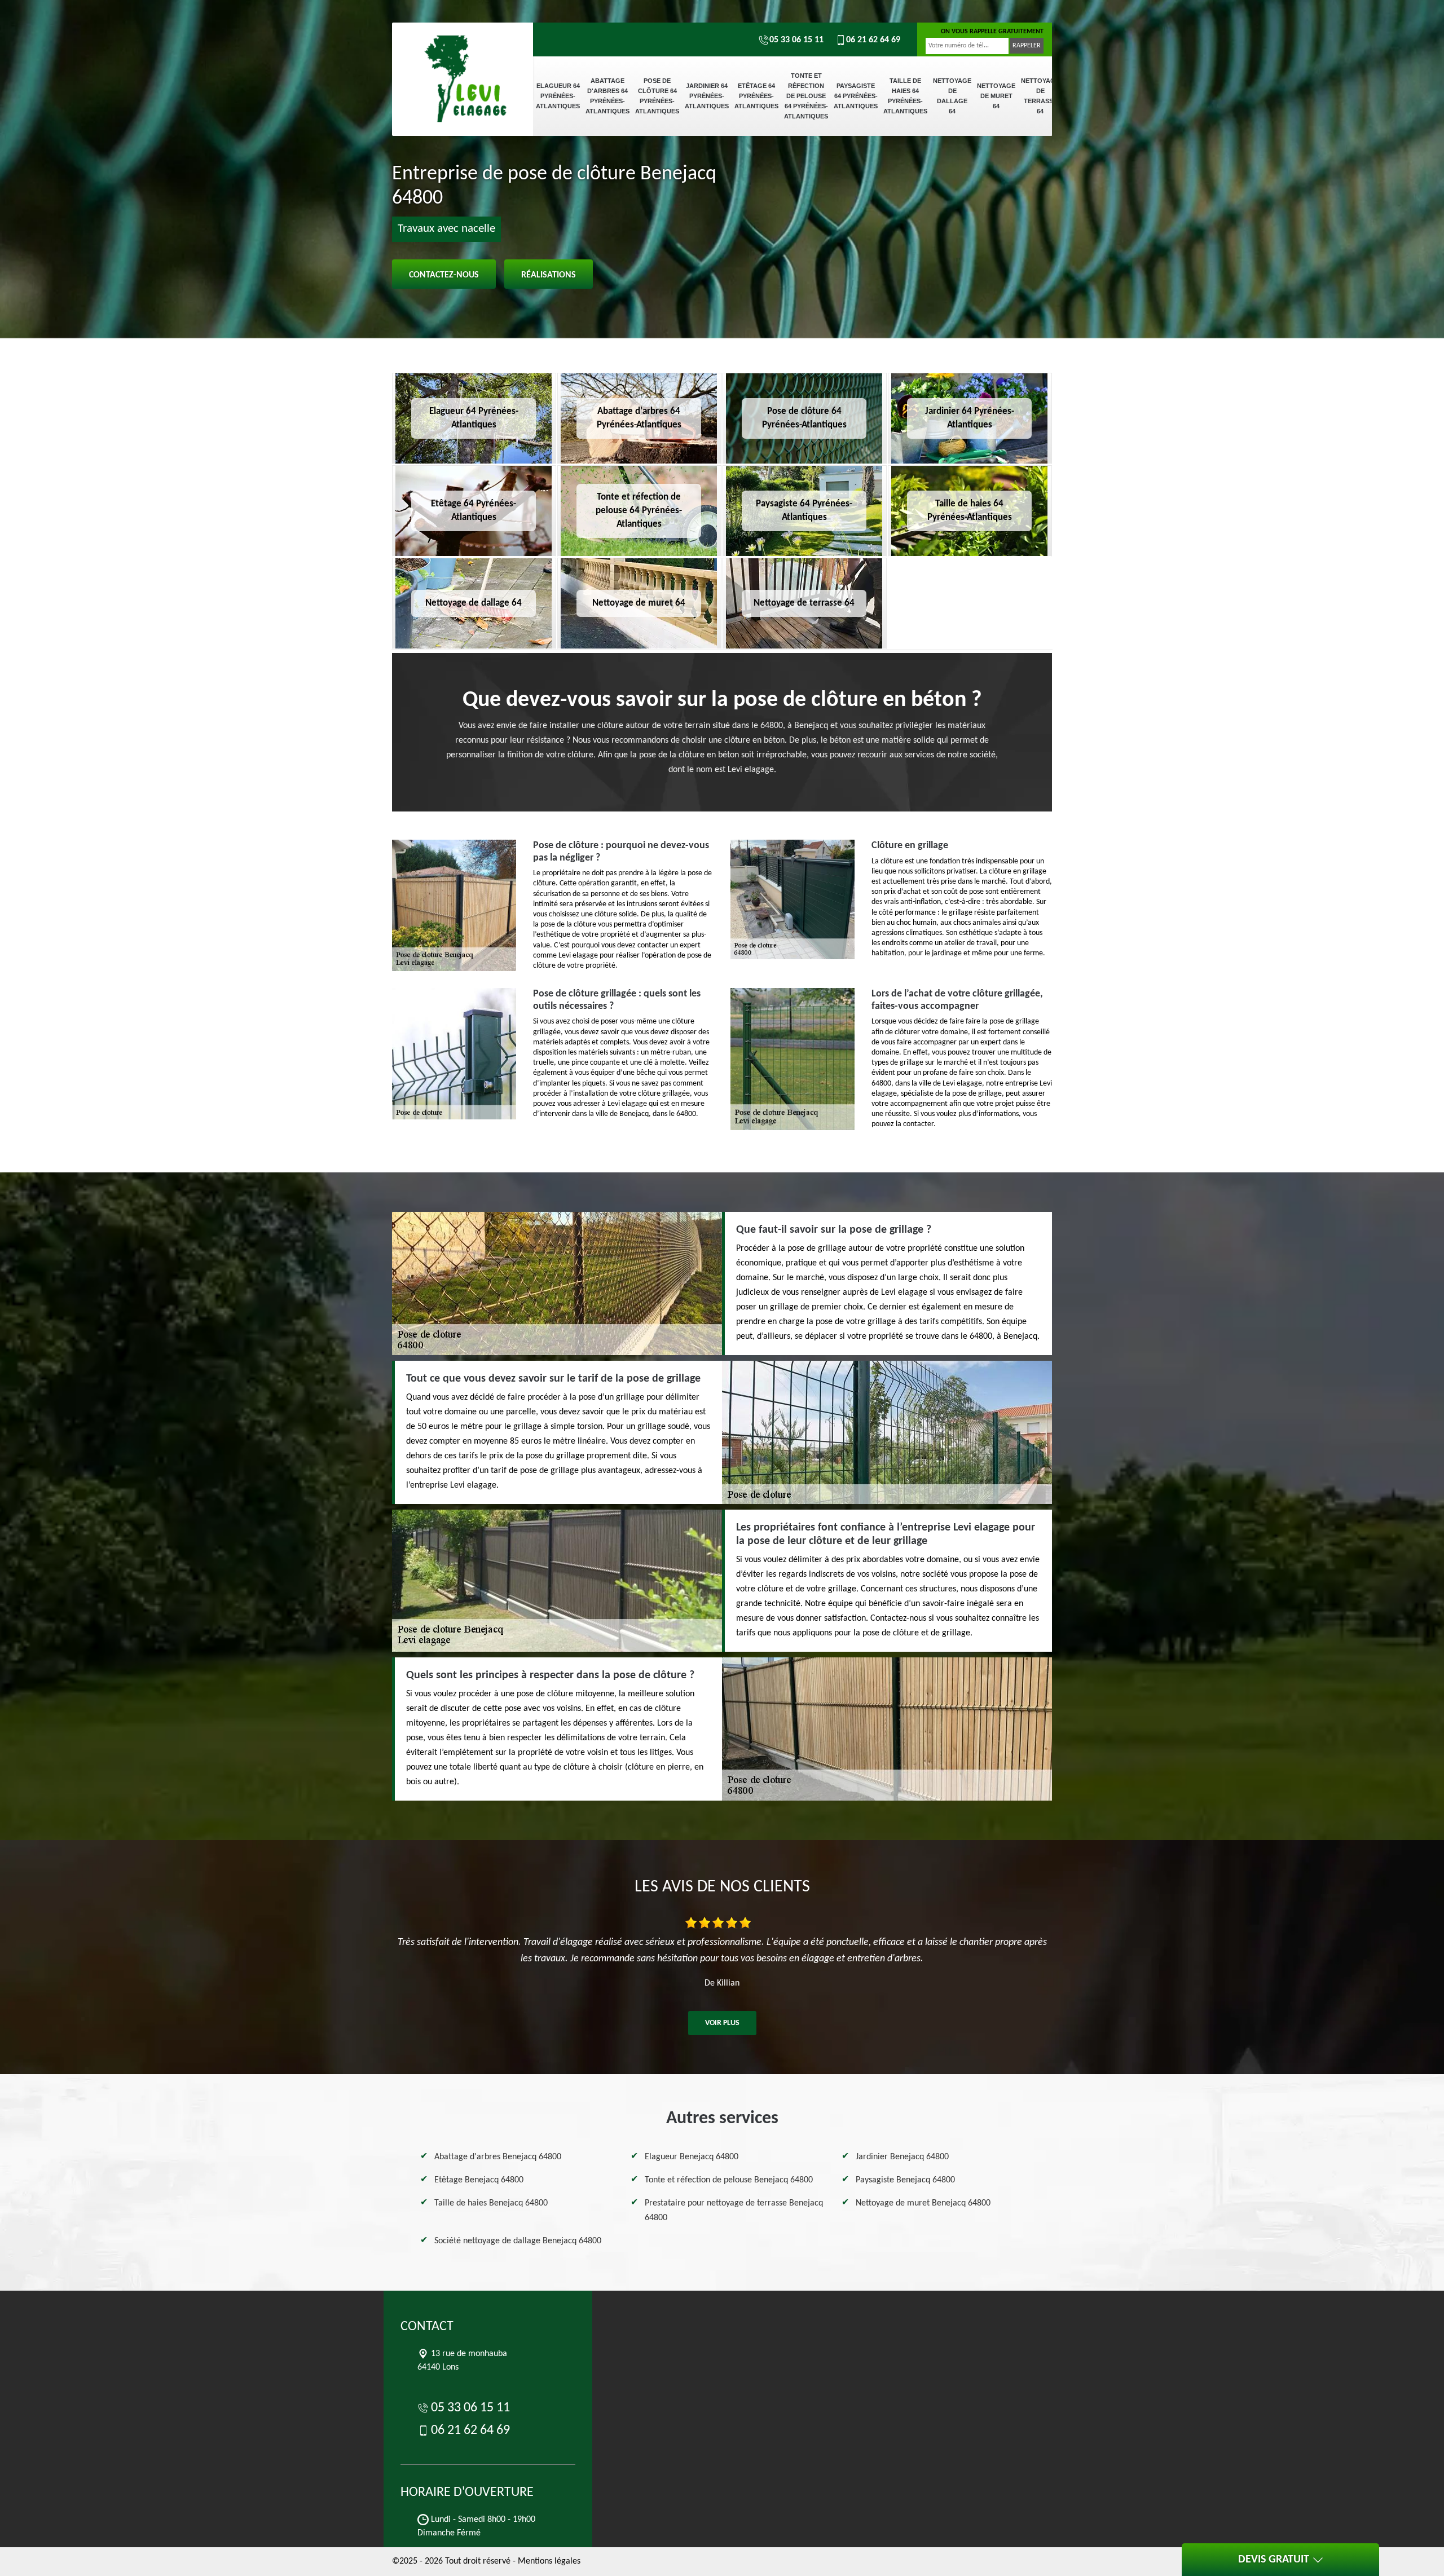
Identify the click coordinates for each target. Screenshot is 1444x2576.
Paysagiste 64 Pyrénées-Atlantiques (856, 96)
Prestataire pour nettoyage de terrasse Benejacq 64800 (734, 2211)
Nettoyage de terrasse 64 (1040, 96)
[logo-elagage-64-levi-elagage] (463, 62)
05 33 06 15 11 (796, 40)
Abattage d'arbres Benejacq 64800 (498, 2157)
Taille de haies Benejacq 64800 (491, 2203)
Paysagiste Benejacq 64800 (905, 2180)
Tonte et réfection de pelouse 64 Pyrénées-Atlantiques (806, 96)
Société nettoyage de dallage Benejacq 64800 (518, 2241)
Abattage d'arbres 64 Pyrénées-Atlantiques (607, 96)
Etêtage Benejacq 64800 (479, 2180)
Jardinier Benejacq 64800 (902, 2157)
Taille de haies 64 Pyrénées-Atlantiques (905, 96)
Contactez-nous (444, 275)
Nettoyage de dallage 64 (952, 96)
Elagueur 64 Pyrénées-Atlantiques (558, 96)
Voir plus (722, 2023)
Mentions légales (549, 2561)
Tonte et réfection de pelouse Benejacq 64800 (729, 2180)
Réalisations (549, 275)
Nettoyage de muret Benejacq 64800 (923, 2203)
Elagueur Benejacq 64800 (692, 2157)
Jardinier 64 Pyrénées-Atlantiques (707, 96)
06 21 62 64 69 (873, 40)
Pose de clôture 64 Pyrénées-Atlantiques (657, 96)
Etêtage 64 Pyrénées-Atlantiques (756, 96)
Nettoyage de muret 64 (996, 96)
